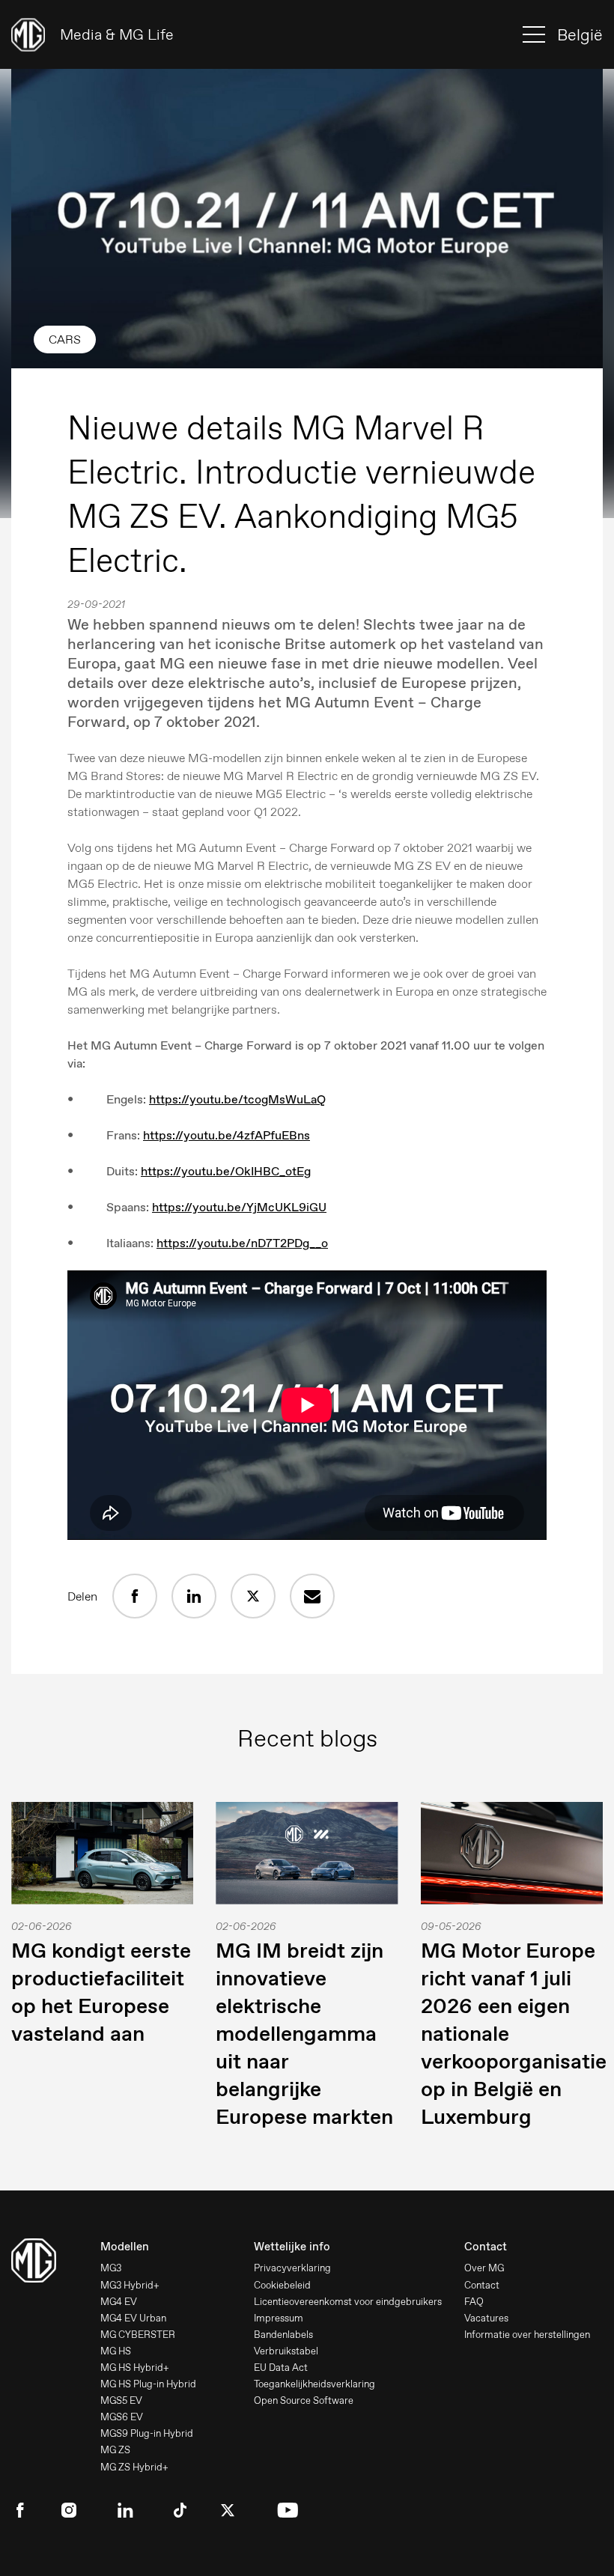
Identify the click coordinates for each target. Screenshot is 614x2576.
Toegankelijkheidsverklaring (314, 2384)
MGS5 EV (121, 2400)
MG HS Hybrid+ (135, 2368)
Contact (482, 2285)
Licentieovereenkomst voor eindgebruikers (348, 2302)
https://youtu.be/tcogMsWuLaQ (237, 1099)
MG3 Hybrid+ (130, 2285)
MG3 (111, 2268)
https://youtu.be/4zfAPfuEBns (227, 1135)
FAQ (474, 2302)
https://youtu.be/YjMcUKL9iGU (239, 1207)
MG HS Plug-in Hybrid (148, 2384)
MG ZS (115, 2450)
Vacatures (486, 2318)
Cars (65, 339)
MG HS (116, 2351)
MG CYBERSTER (138, 2335)
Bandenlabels (283, 2335)
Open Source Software (304, 2400)
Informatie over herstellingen (527, 2335)
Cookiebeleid (282, 2285)
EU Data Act (281, 2368)
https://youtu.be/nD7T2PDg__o (242, 1243)
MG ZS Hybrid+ (134, 2467)
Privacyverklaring (292, 2268)
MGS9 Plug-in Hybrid (147, 2433)
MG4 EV (119, 2302)
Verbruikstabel (286, 2351)
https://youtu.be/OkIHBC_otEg (226, 1171)
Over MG (484, 2268)
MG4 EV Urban (133, 2318)
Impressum (279, 2318)
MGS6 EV (122, 2417)
